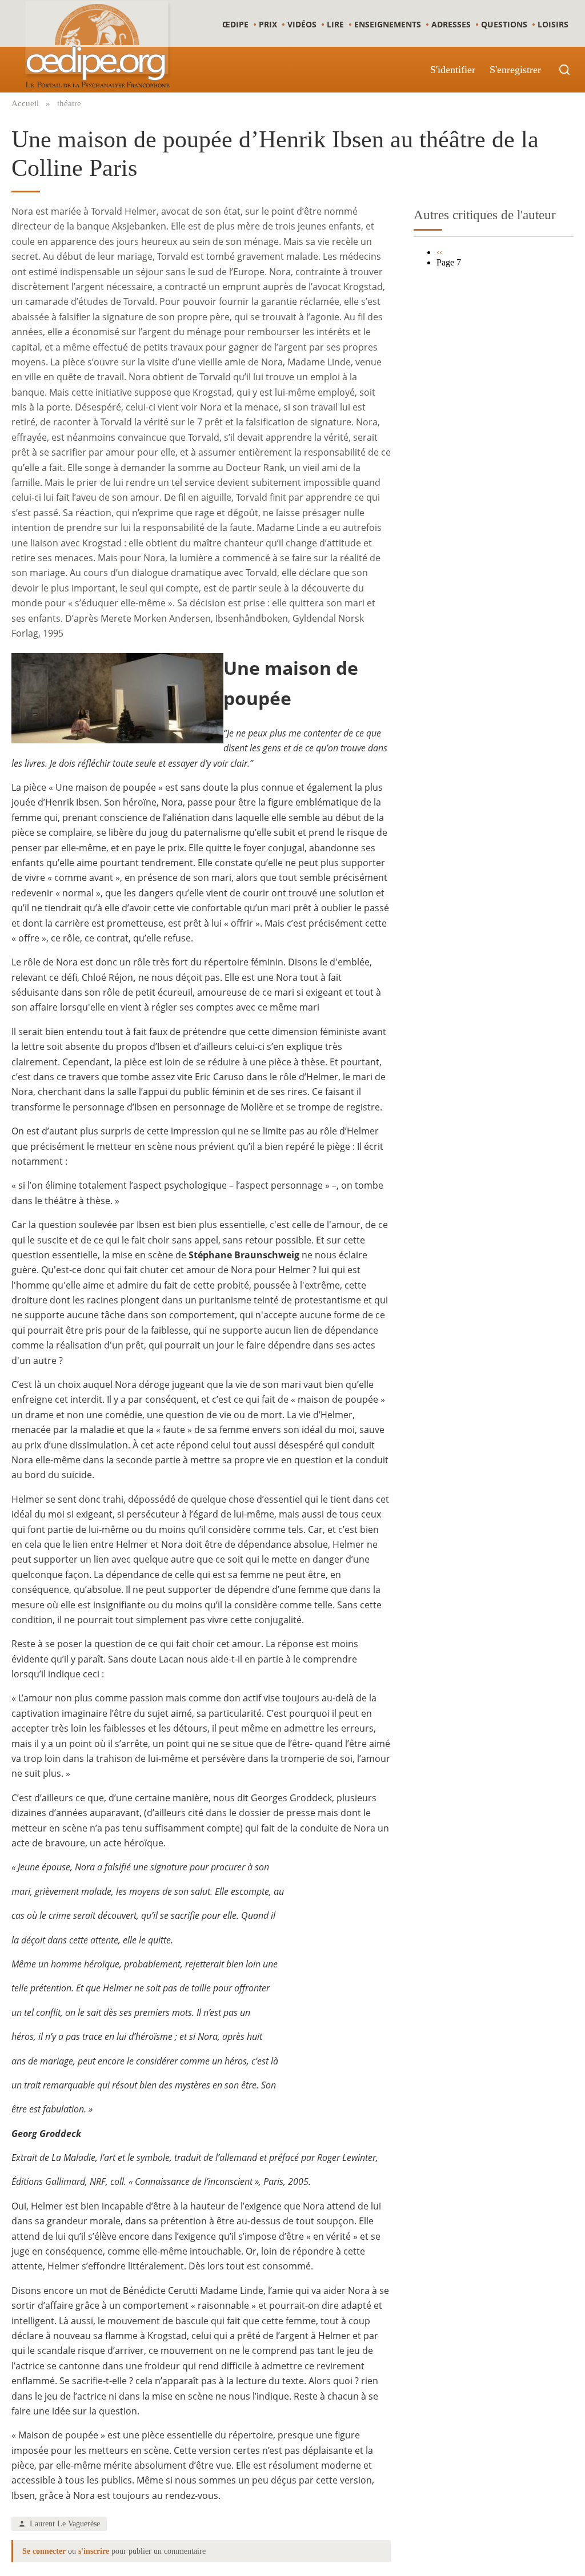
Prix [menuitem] (268, 24)
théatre (69, 103)
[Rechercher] (564, 70)
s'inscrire (94, 2551)
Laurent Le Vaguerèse (65, 2523)
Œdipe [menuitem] (235, 24)
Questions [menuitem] (504, 24)
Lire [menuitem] (335, 24)
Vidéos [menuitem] (302, 24)
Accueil (25, 103)
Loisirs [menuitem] (553, 24)
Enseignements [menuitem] (388, 24)
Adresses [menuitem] (451, 24)
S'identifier (453, 70)
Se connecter (44, 2551)
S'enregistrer (515, 70)
